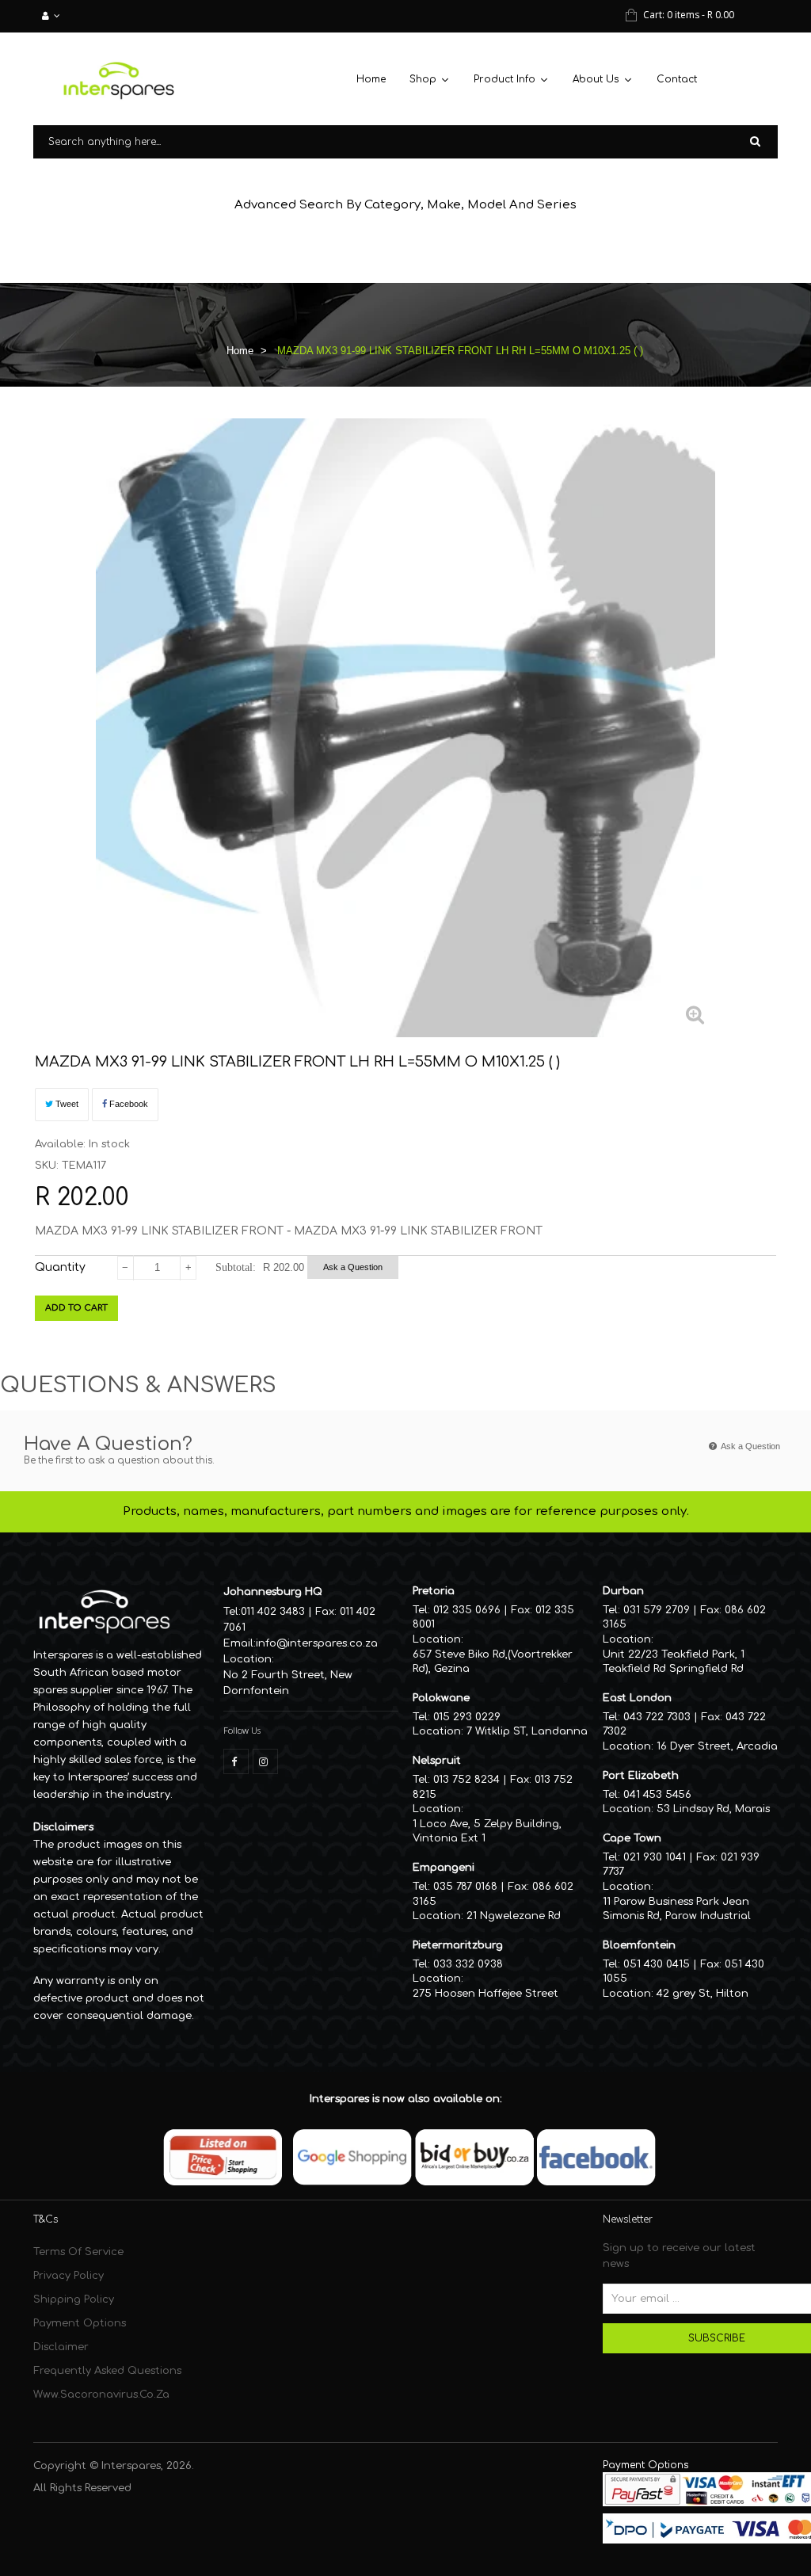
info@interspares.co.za (317, 1643)
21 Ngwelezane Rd (514, 1916)
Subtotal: (236, 1267)
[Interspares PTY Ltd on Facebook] (236, 1761)
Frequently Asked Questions (107, 2371)
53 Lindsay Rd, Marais (713, 1809)
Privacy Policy (69, 2276)
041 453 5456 (657, 1795)
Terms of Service (78, 2252)
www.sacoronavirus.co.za (101, 2395)
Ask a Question (353, 1267)
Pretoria (434, 1591)
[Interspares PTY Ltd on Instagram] (265, 1761)
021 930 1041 (655, 1857)
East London (637, 1698)
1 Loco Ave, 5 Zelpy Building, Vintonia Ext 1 (487, 1832)
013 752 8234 (466, 1780)
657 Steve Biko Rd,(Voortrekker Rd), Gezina (493, 1662)
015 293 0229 (467, 1717)
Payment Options (80, 2323)
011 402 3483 (273, 1612)
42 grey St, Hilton (702, 1994)
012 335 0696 (467, 1610)
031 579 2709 (657, 1610)
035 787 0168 (465, 1887)
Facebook (128, 1104)
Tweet (66, 1104)
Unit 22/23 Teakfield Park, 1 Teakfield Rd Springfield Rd (674, 1662)
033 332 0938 (468, 1964)
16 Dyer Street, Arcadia (717, 1746)
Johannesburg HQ (273, 1592)
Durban (623, 1591)
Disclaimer (61, 2347)
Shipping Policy (74, 2299)
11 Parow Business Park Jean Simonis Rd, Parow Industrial (677, 1909)
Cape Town (632, 1838)
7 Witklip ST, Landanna (527, 1731)
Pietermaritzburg (458, 1945)
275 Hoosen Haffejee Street (485, 1994)
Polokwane (441, 1698)
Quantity (60, 1267)
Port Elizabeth (641, 1776)
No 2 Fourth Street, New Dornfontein (288, 1683)
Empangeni (444, 1868)
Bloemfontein (639, 1945)
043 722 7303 (657, 1717)
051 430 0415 (657, 1964)
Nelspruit (437, 1761)
